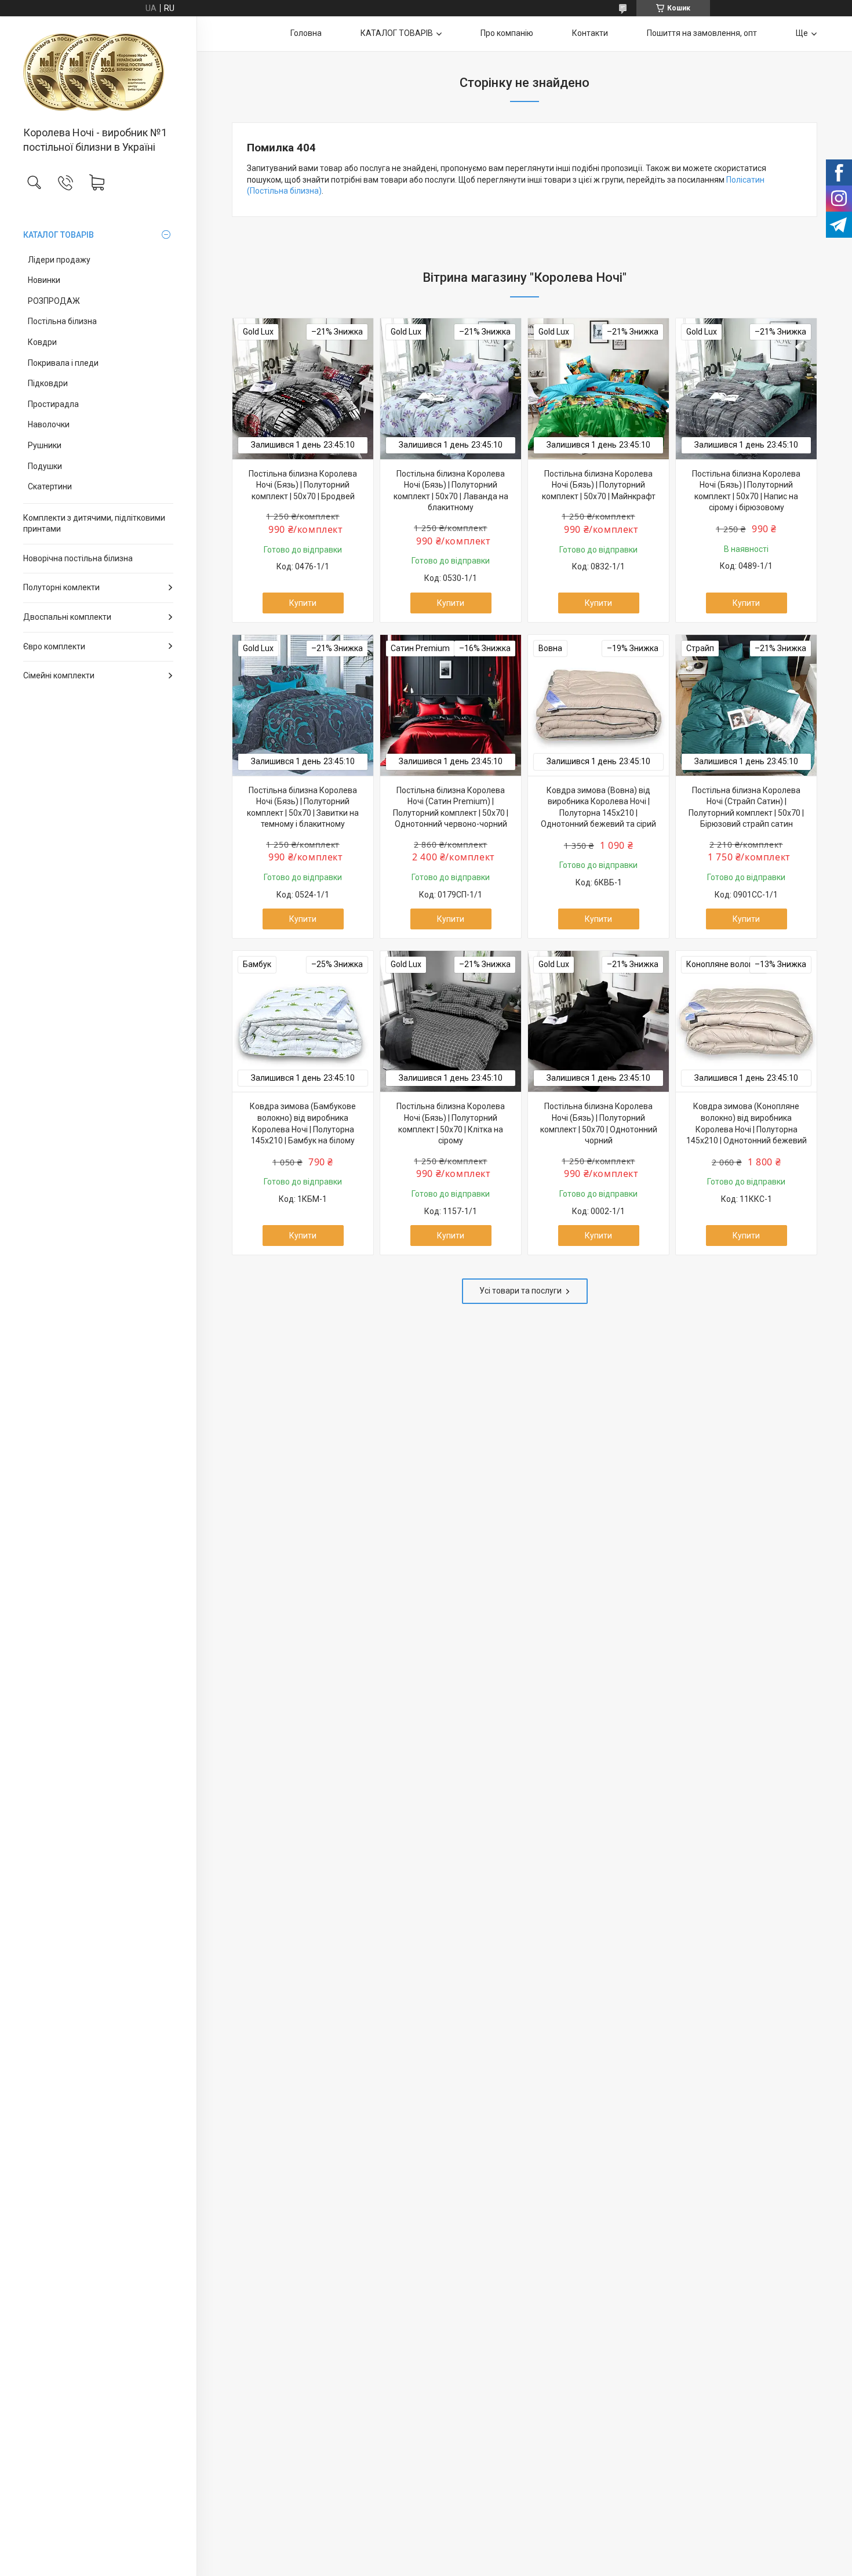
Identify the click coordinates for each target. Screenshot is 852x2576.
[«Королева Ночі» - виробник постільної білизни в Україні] (98, 72)
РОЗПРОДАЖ (54, 301)
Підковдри (48, 383)
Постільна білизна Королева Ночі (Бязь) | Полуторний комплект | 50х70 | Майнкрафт (599, 485)
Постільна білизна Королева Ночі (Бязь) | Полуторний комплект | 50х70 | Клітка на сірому (451, 1123)
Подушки (45, 466)
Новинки (44, 280)
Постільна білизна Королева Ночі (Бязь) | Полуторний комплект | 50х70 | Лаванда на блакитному (451, 491)
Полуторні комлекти (61, 587)
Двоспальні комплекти (67, 617)
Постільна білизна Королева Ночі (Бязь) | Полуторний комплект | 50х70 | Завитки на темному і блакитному (303, 807)
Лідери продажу (59, 260)
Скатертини (50, 486)
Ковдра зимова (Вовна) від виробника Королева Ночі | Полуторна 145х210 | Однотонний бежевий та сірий (598, 807)
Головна (306, 33)
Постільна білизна (62, 321)
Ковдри (42, 342)
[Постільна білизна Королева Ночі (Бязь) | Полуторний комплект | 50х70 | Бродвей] (303, 389)
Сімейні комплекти (59, 675)
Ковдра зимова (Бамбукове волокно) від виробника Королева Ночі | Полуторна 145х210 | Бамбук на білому (303, 1123)
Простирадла (53, 404)
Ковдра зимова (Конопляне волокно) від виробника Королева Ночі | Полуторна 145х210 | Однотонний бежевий (747, 1123)
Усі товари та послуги (520, 1291)
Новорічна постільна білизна (78, 558)
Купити (303, 603)
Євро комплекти (54, 646)
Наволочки (49, 424)
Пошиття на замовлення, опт (702, 33)
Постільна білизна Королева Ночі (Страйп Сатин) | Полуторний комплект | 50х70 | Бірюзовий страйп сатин (746, 807)
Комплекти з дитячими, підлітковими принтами (94, 524)
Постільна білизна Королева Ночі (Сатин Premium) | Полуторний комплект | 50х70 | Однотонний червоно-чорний (451, 807)
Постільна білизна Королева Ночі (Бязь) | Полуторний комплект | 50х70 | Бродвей (303, 485)
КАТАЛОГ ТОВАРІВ (59, 235)
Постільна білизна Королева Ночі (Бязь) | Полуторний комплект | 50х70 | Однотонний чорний (599, 1123)
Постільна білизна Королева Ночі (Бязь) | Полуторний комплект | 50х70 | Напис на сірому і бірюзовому (746, 491)
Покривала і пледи (63, 363)
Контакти (590, 33)
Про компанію (507, 33)
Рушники (45, 445)
